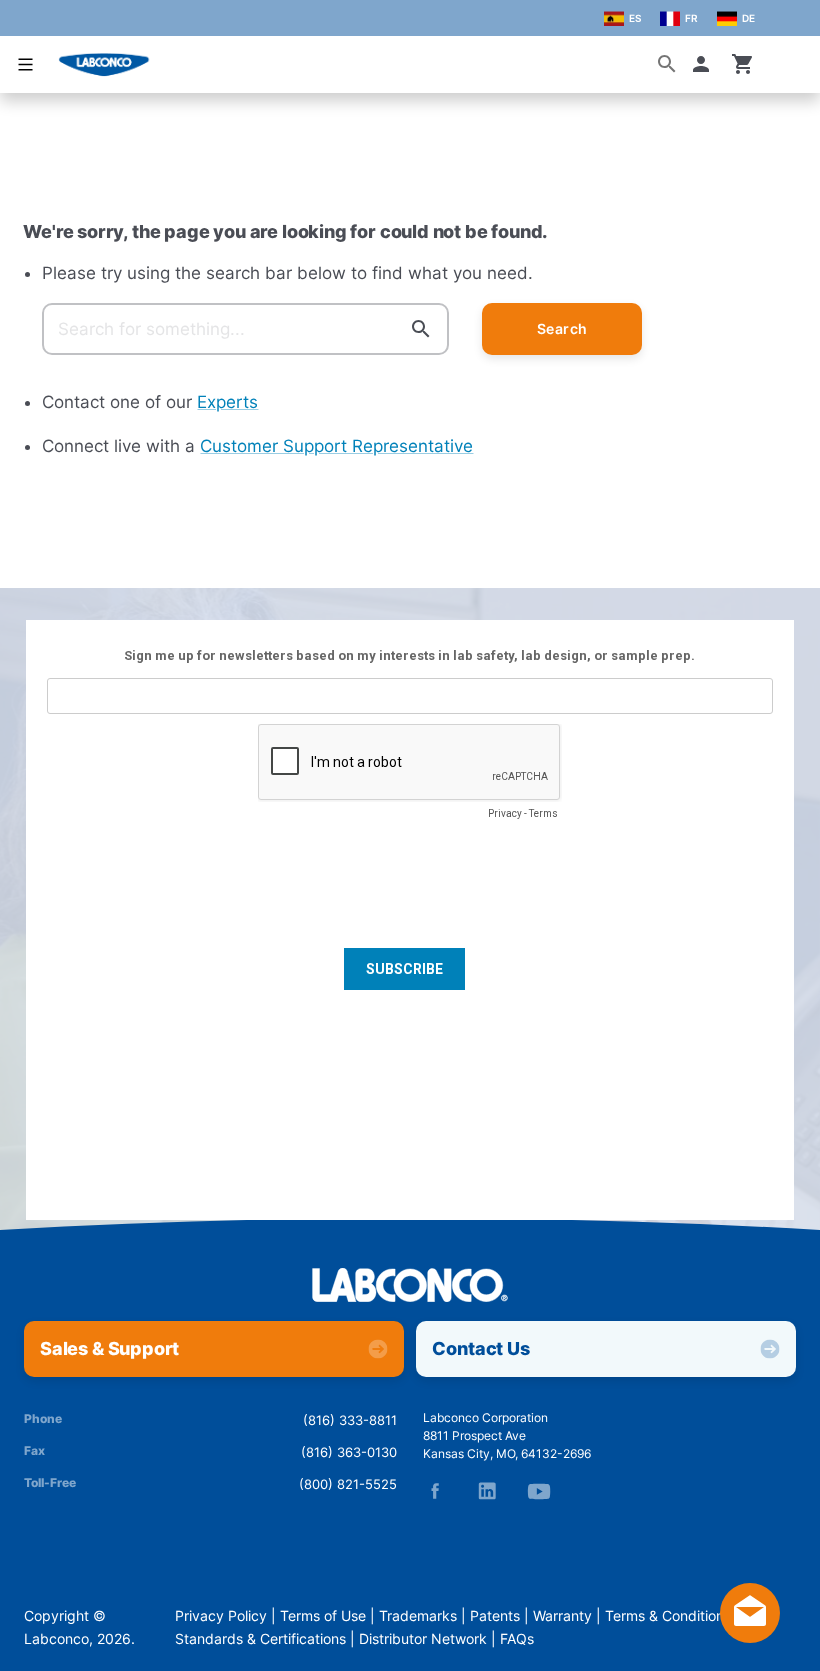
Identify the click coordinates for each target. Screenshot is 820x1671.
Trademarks (418, 1616)
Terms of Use (323, 1616)
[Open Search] (667, 64)
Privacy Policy (221, 1616)
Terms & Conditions (668, 1616)
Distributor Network (423, 1639)
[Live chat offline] (750, 1637)
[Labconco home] (410, 1286)
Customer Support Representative (336, 446)
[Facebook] (435, 1491)
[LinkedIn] (487, 1491)
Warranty (562, 1616)
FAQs (517, 1639)
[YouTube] (539, 1491)
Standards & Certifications (260, 1639)
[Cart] (743, 64)
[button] (705, 64)
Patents (495, 1616)
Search (562, 329)
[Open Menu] (26, 64)
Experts (227, 402)
